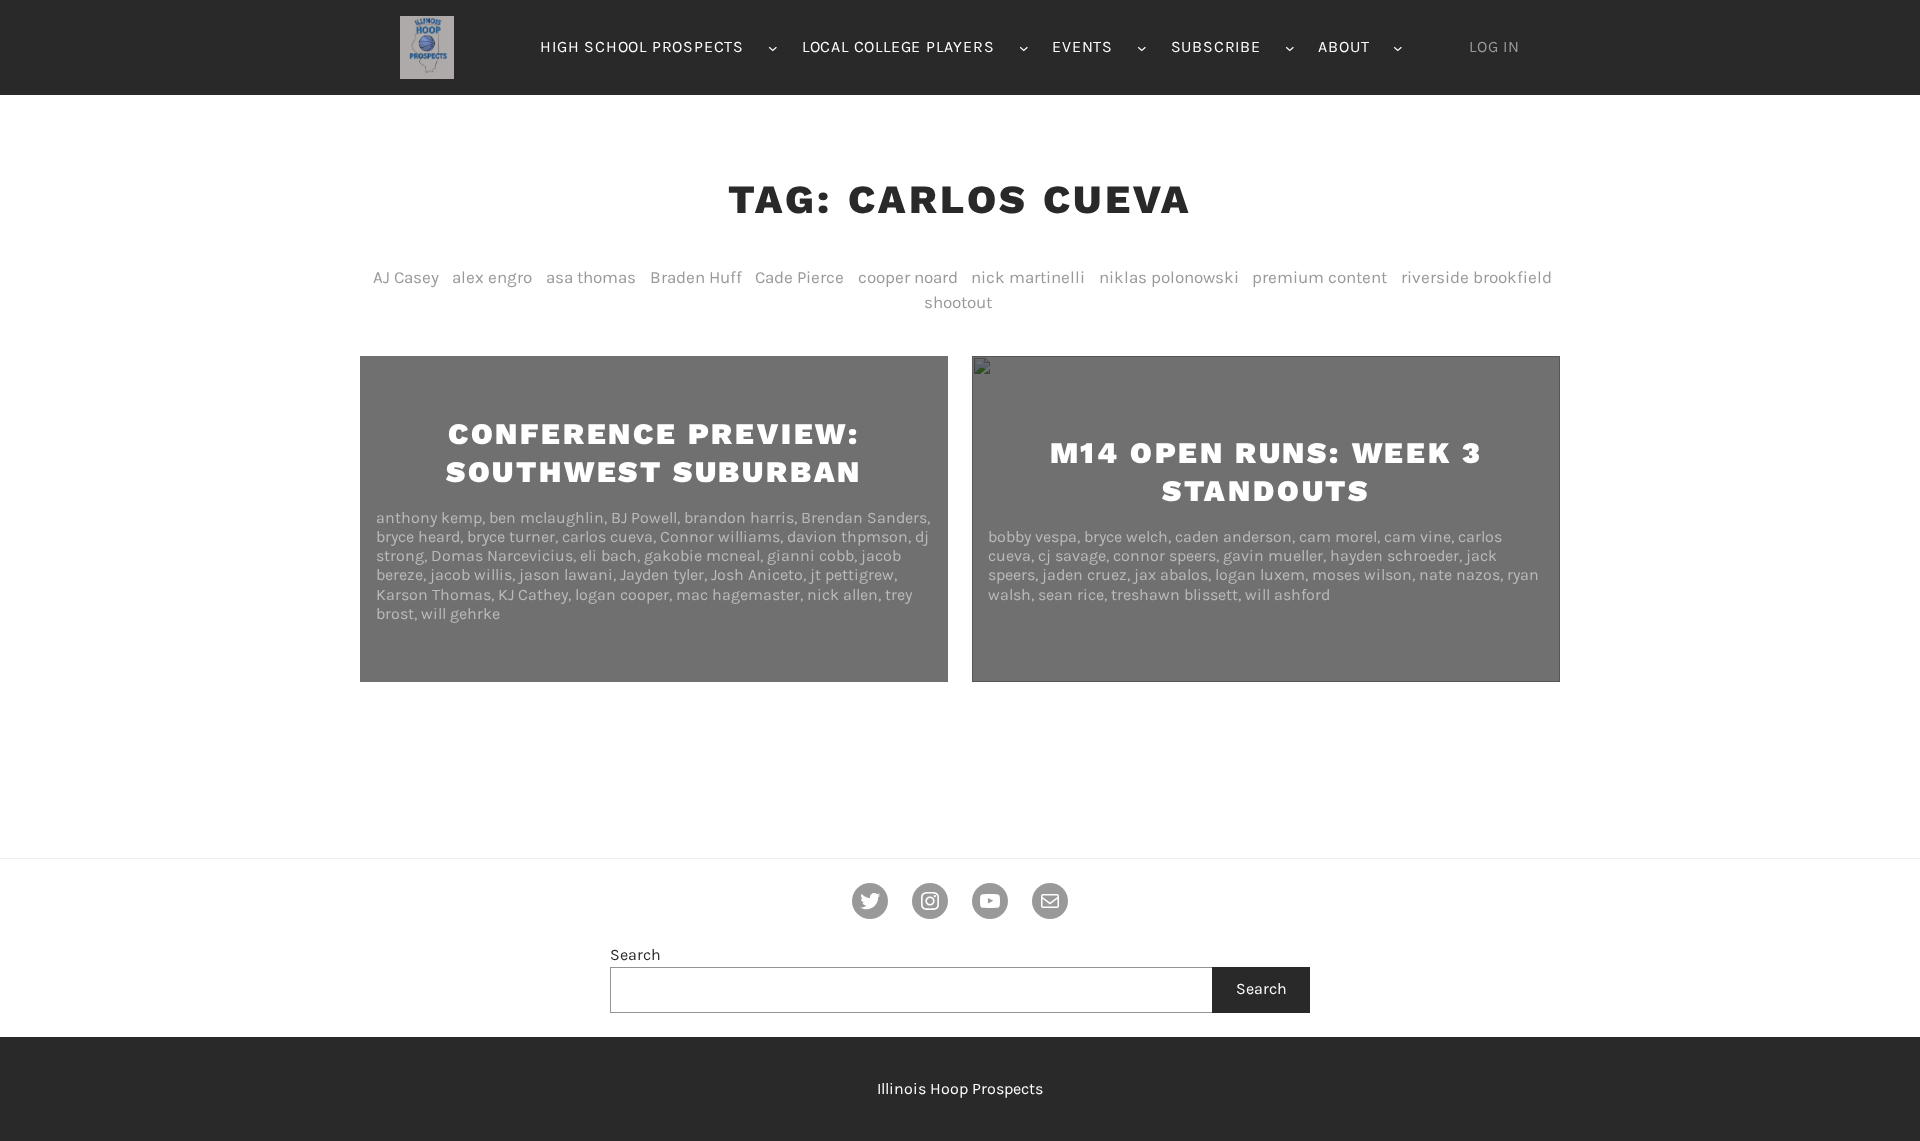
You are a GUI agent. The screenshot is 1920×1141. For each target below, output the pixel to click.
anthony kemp (429, 517)
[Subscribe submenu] (1290, 48)
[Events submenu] (1142, 48)
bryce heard (418, 536)
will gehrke (460, 613)
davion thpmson (847, 536)
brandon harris (739, 517)
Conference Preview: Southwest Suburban (654, 453)
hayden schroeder (1394, 555)
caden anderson (1233, 536)
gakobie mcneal (702, 555)
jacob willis (471, 574)
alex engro (492, 277)
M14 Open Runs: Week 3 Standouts (1266, 472)
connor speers (1164, 555)
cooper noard (908, 277)
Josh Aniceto (757, 574)
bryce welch (1126, 536)
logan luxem (1260, 574)
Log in (1494, 46)
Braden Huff (696, 277)
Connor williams (720, 536)
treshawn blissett (1174, 594)
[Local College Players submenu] (1024, 48)
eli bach (608, 555)
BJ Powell (644, 517)
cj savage (1072, 555)
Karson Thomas (433, 594)
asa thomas (591, 277)
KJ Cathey (533, 594)
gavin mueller (1273, 555)
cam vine (1417, 536)
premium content (1319, 277)
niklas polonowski (1169, 277)
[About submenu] (1398, 48)
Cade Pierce (799, 277)
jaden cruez (1084, 574)
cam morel (1338, 536)
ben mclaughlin (546, 517)
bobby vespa (1032, 536)
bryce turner (511, 536)
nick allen (842, 594)
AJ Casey (406, 277)
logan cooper (622, 594)
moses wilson (1362, 574)
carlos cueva (607, 536)
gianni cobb (810, 555)
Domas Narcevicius (502, 555)
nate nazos (1459, 574)
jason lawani (566, 574)
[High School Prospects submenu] (773, 48)
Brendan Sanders (864, 517)
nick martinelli (1028, 277)
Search (635, 954)
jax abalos (1171, 574)
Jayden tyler (662, 574)
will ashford (1287, 594)
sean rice (1071, 594)
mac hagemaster (738, 594)
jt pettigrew (852, 574)
